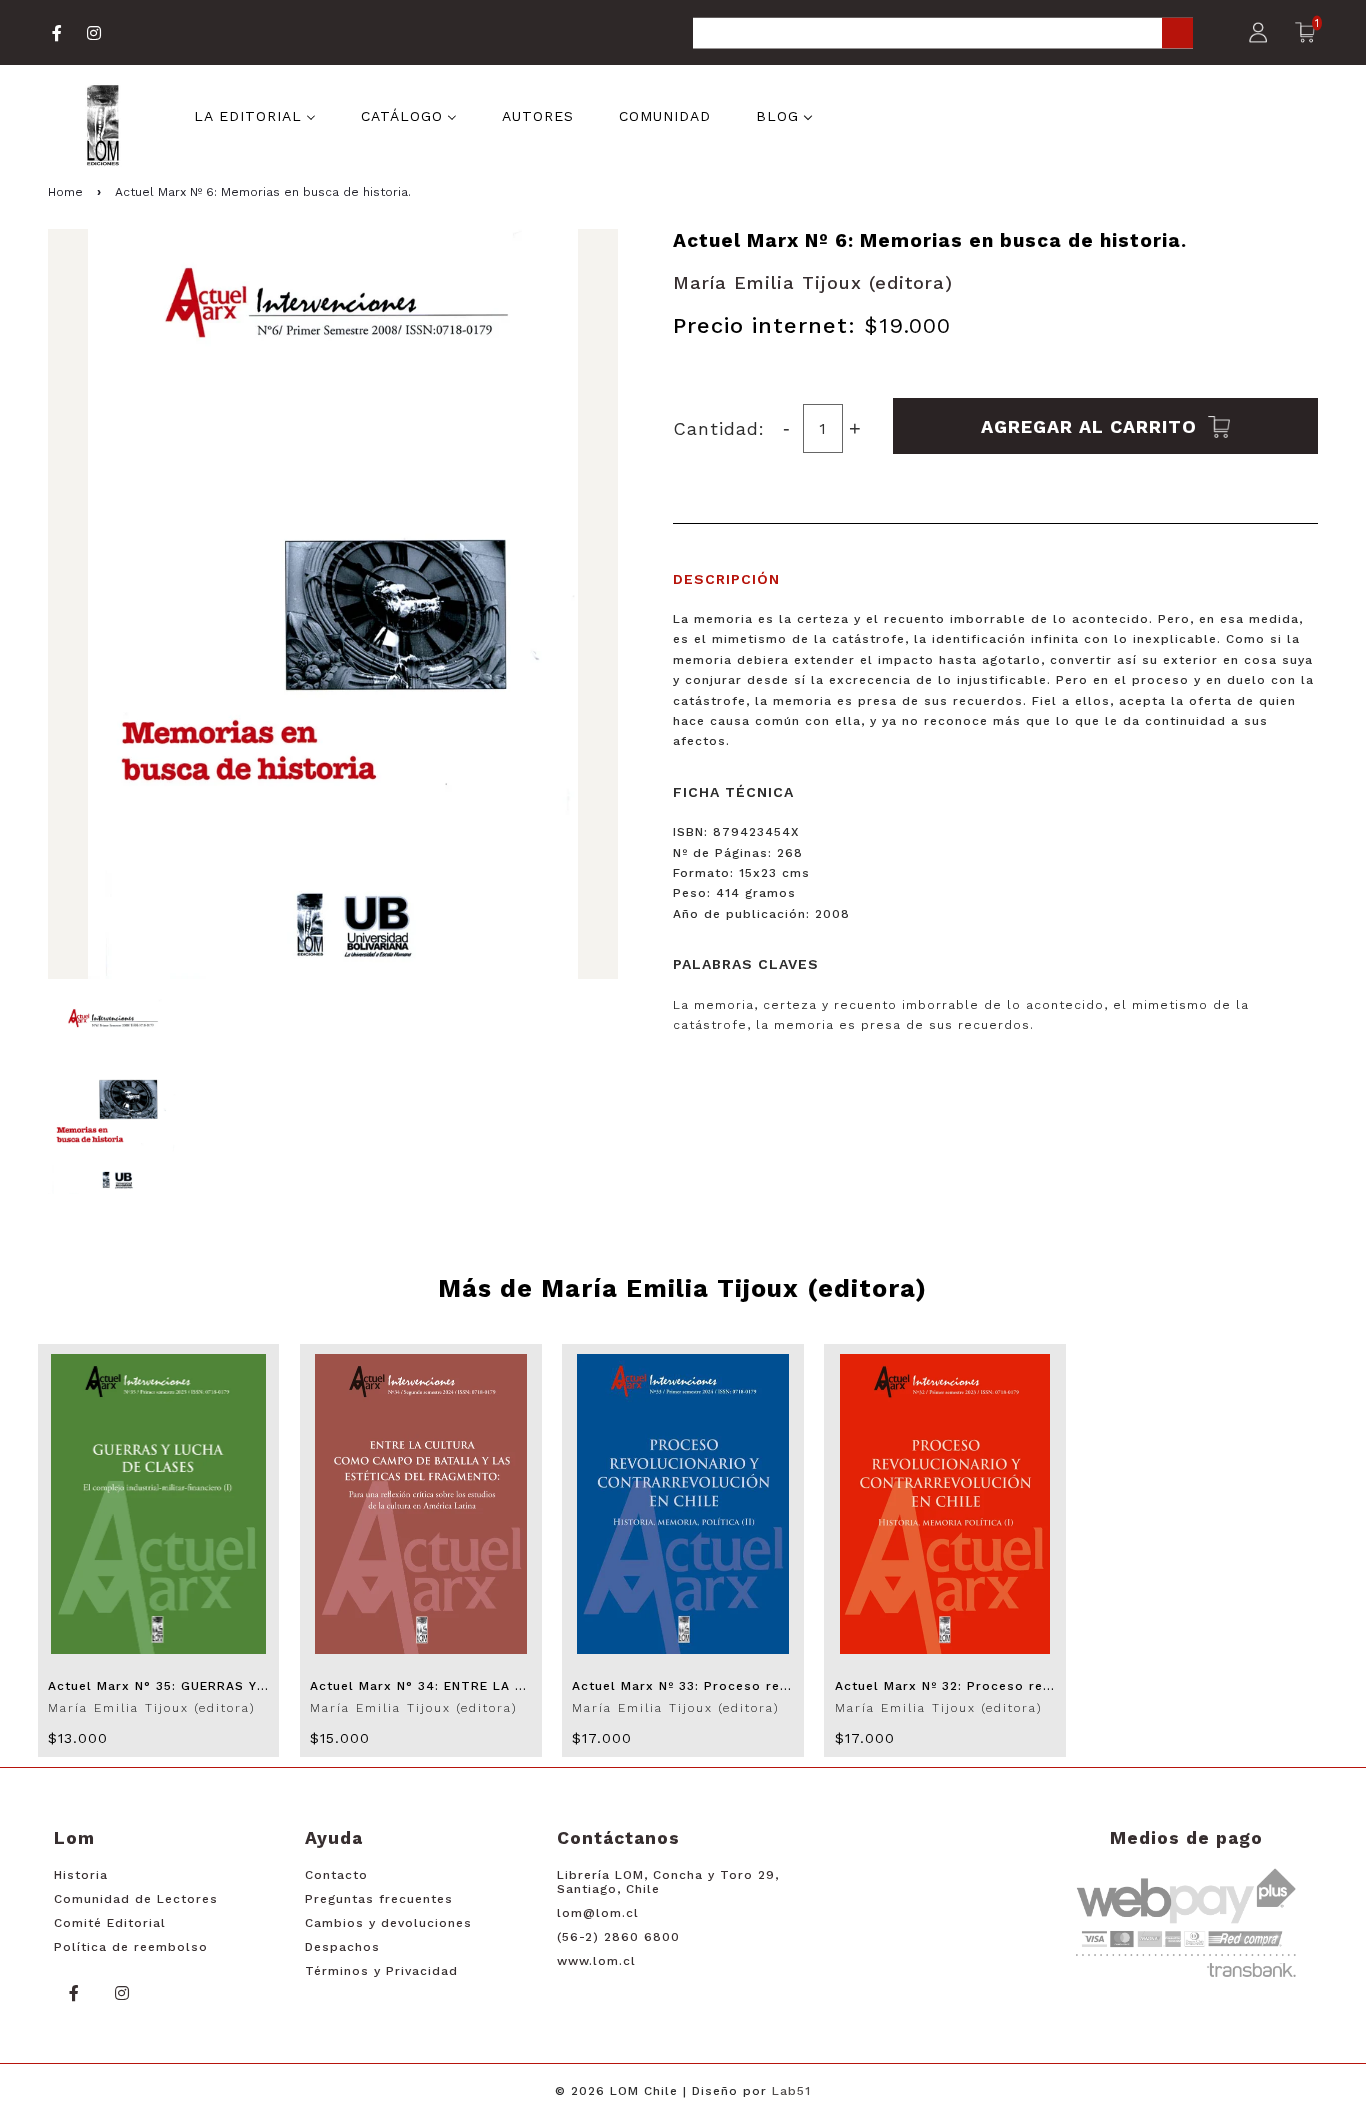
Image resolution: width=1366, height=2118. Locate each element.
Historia (81, 1875)
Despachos (342, 1947)
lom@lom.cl (598, 1913)
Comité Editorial (110, 1923)
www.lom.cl (596, 1961)
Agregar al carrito (1092, 425)
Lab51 (791, 2091)
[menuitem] (255, 115)
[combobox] (943, 34)
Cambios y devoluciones (388, 1923)
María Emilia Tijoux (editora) (813, 282)
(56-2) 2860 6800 (618, 1937)
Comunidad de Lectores (136, 1899)
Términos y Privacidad (381, 1971)
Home (65, 192)
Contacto (336, 1875)
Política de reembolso (131, 1947)
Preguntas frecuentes (379, 1899)
